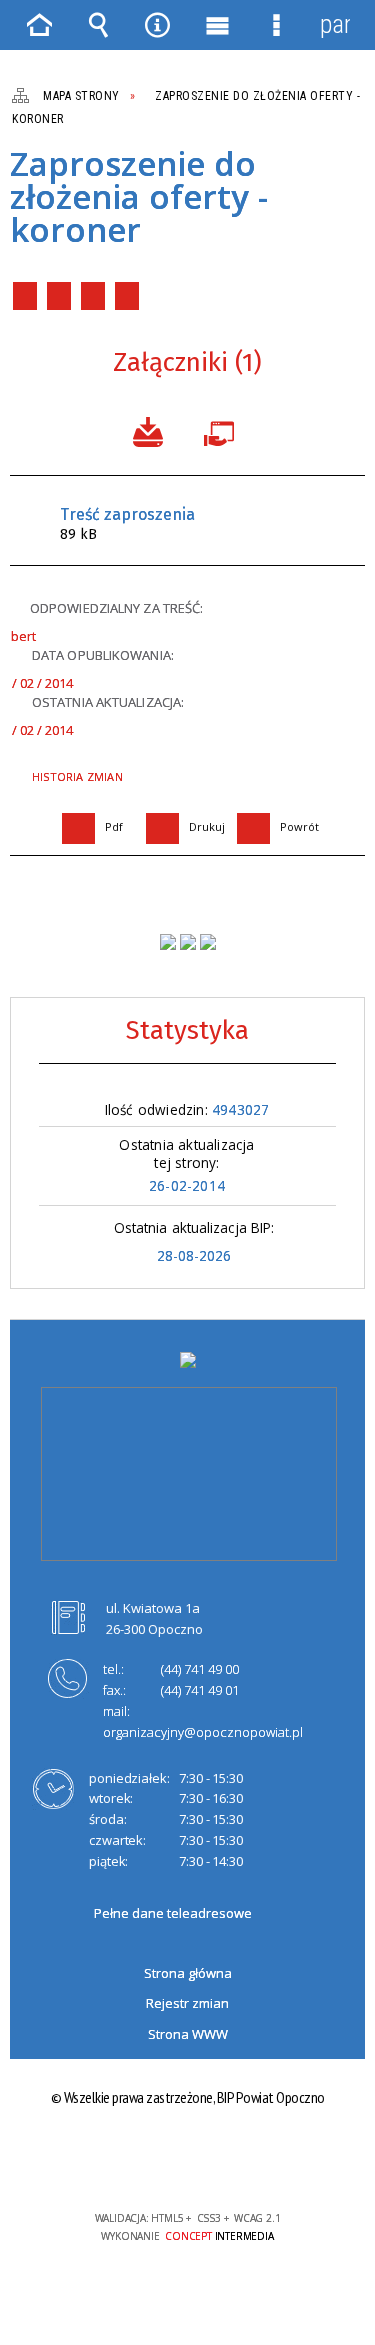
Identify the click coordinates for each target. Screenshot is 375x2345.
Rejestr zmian (187, 2003)
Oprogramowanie (223, 430)
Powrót (93, 296)
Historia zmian (77, 776)
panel (335, 24)
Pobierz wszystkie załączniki (148, 430)
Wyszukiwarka (99, 25)
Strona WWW (188, 2034)
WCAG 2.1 (249, 2159)
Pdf (25, 296)
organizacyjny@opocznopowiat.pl (203, 1732)
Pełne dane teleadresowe (173, 1913)
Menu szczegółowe (276, 25)
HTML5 (156, 2160)
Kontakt (127, 296)
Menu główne (217, 25)
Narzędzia (158, 25)
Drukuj (59, 296)
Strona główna (188, 1973)
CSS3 (186, 2160)
